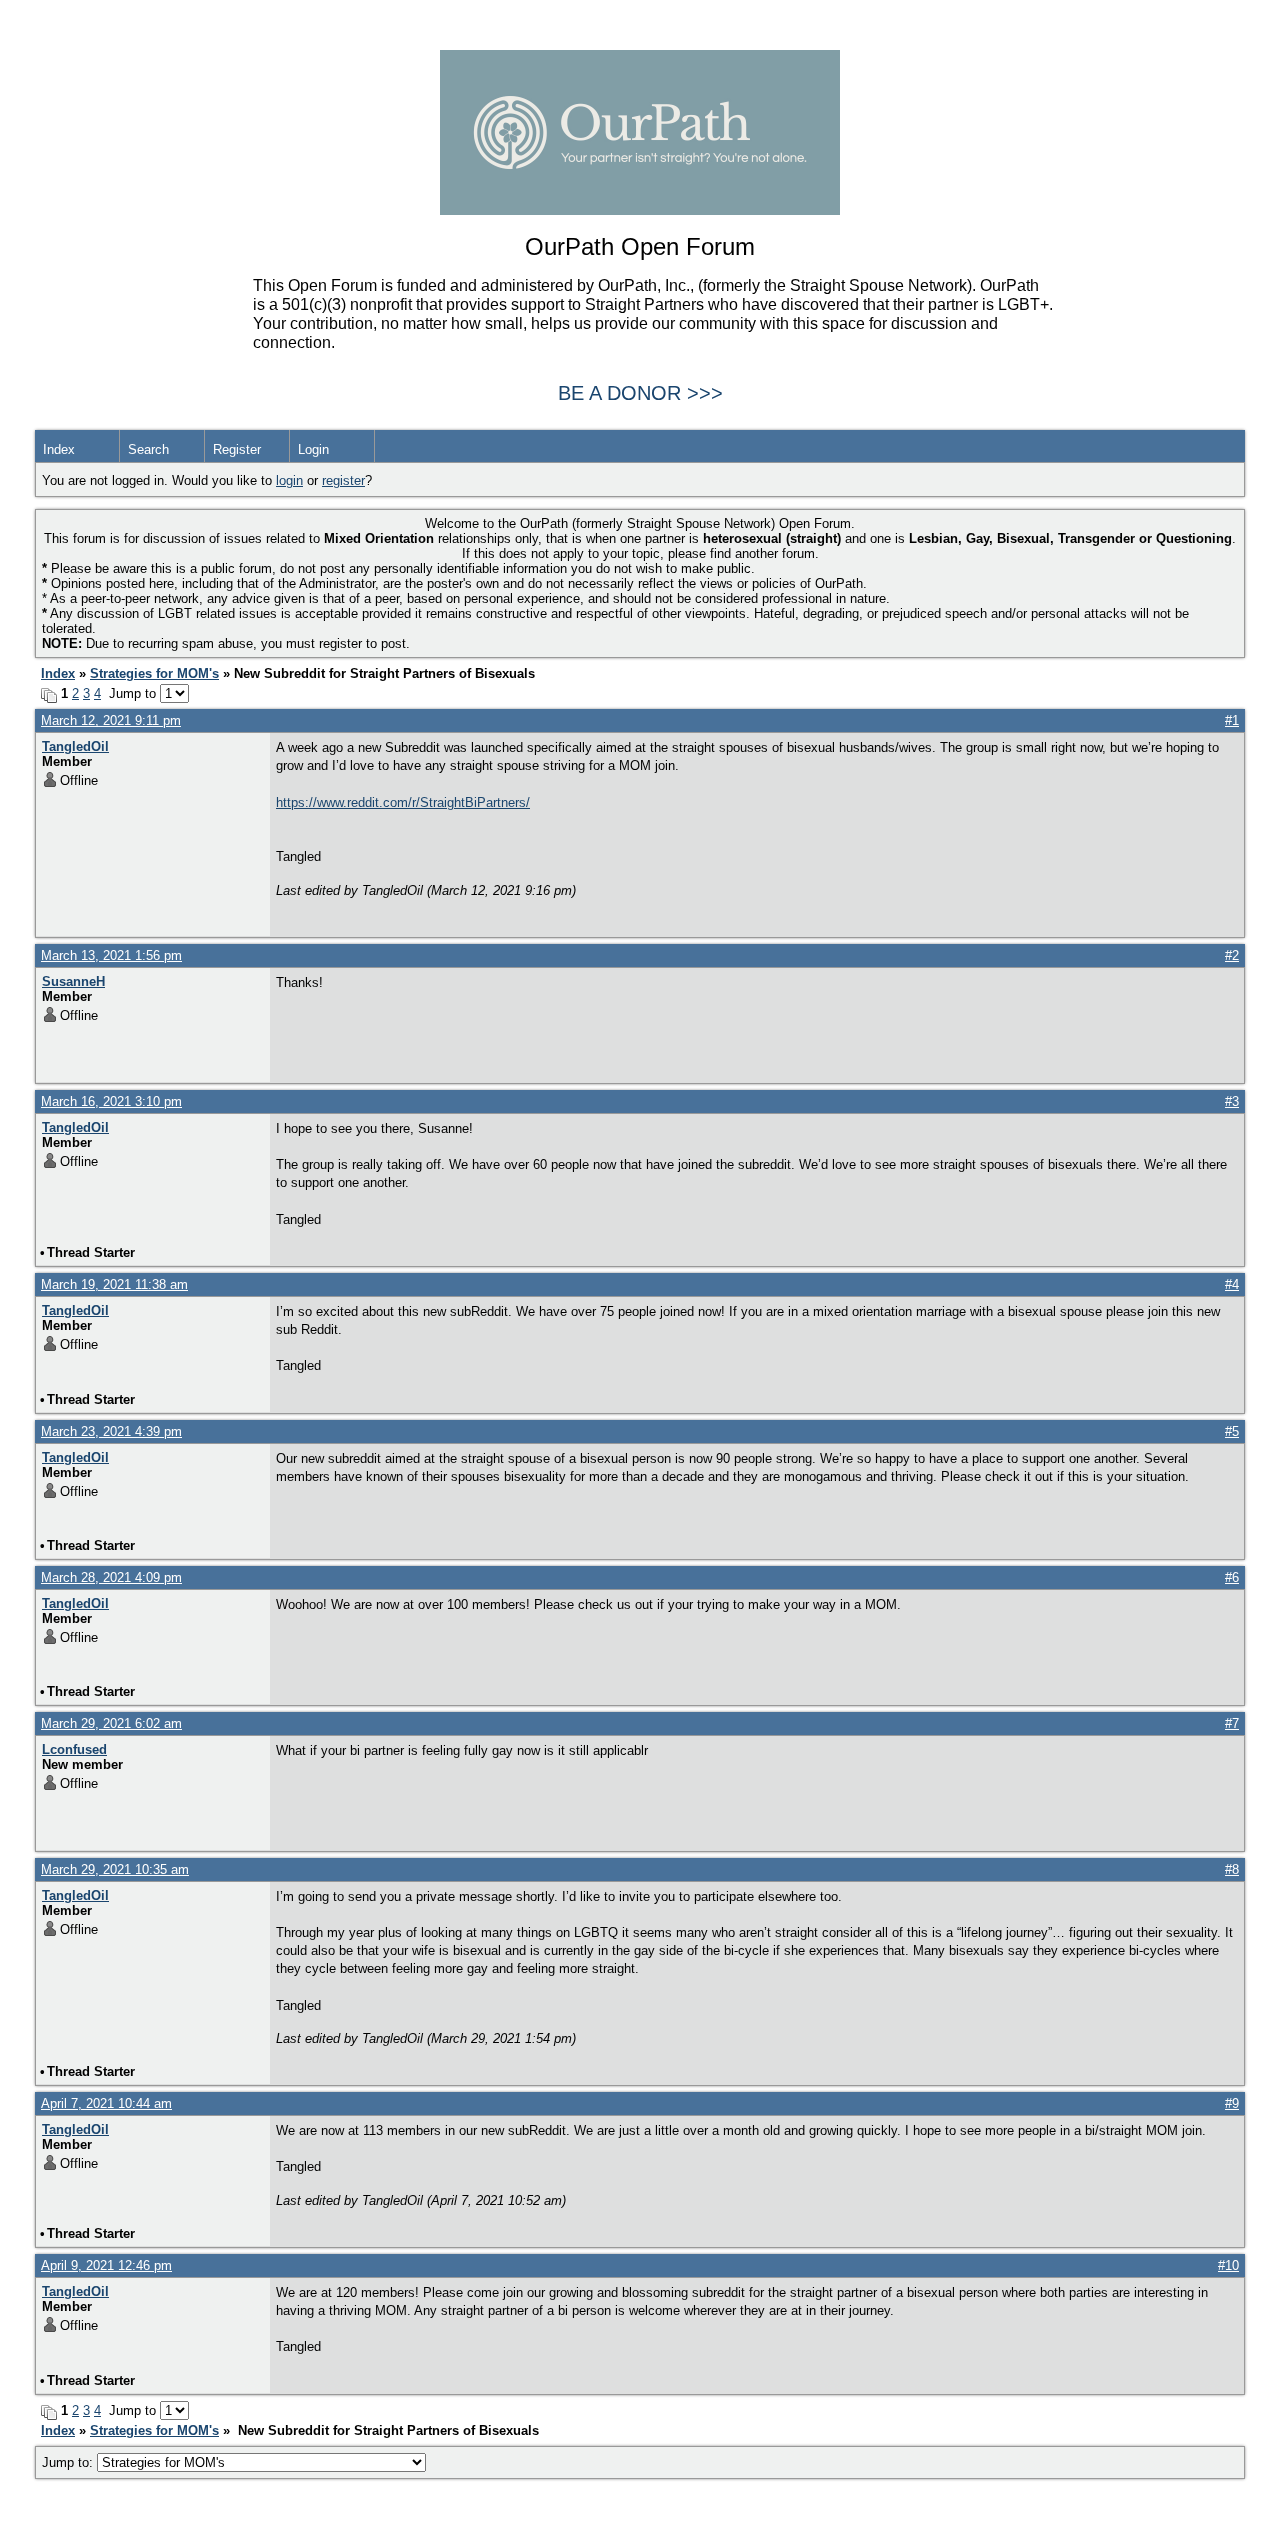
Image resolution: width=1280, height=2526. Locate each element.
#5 (1232, 1431)
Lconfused (74, 1749)
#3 (1232, 1101)
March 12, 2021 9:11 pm (111, 720)
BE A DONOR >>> (640, 393)
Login (313, 449)
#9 (1232, 2103)
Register (237, 449)
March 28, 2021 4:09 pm (111, 1577)
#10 (1228, 2265)
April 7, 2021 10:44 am (106, 2103)
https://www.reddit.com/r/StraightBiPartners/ (403, 802)
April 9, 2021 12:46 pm (106, 2265)
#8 (1232, 1869)
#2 (1232, 955)
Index (59, 449)
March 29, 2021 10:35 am (115, 1869)
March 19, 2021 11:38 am (114, 1284)
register (343, 480)
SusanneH (73, 981)
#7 (1232, 1723)
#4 (1232, 1284)
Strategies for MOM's (154, 673)
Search (148, 449)
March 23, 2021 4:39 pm (111, 1431)
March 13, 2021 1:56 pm (111, 955)
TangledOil (75, 746)
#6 (1232, 1577)
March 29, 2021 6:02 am (111, 1723)
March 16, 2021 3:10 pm (111, 1101)
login (289, 480)
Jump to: (69, 2462)
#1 (1232, 720)
